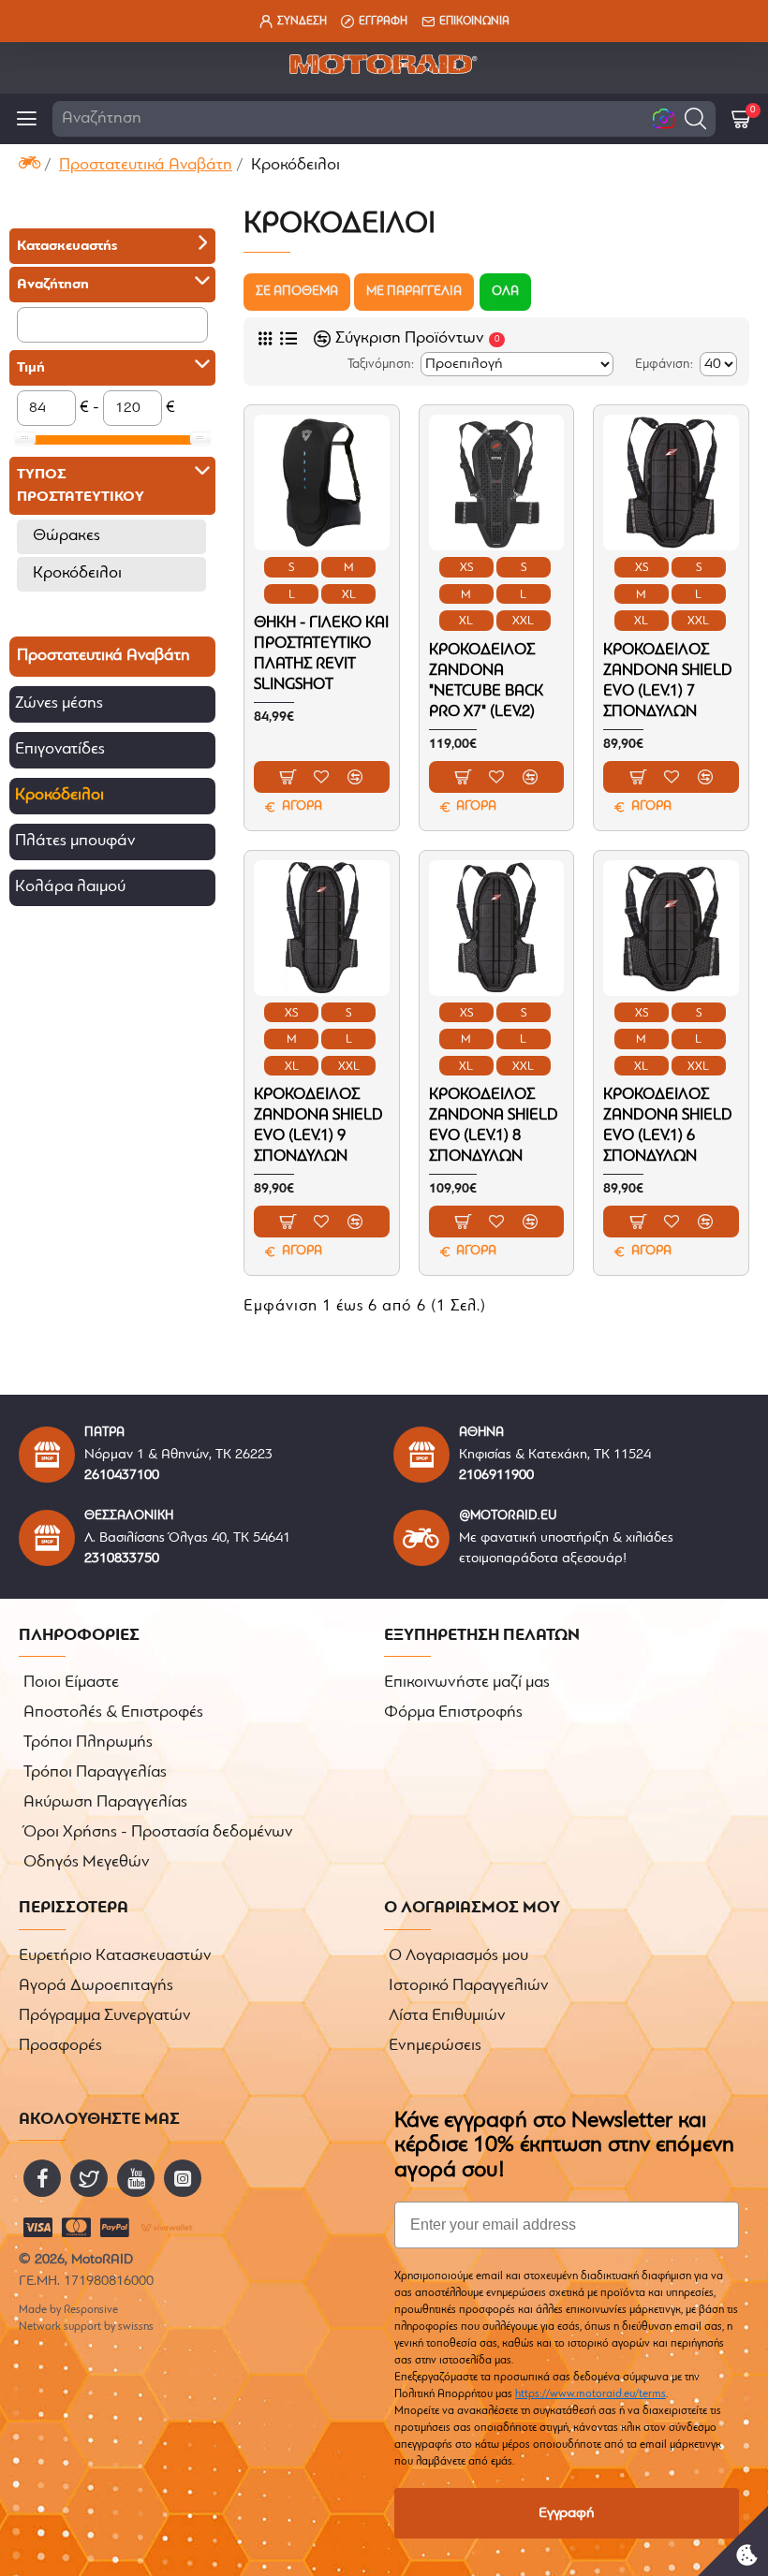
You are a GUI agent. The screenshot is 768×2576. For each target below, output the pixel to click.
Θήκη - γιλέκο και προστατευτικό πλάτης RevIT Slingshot (321, 654)
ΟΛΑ (505, 292)
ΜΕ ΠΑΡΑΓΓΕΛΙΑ (414, 292)
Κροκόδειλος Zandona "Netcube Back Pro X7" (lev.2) (486, 681)
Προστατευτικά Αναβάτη (146, 166)
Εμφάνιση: (664, 365)
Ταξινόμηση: (381, 365)
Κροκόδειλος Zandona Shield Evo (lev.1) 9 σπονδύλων (318, 1126)
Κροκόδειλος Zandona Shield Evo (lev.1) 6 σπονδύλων (668, 1126)
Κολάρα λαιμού (70, 887)
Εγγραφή (567, 2513)
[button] (695, 118)
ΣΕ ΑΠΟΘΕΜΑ (297, 292)
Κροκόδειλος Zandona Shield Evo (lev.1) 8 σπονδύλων (494, 1126)
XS (466, 568)
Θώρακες (66, 536)
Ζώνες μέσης (59, 704)
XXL (523, 621)
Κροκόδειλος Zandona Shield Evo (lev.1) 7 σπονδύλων (668, 681)
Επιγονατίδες (60, 750)
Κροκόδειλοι (77, 574)
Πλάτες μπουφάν (75, 842)
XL (349, 595)
